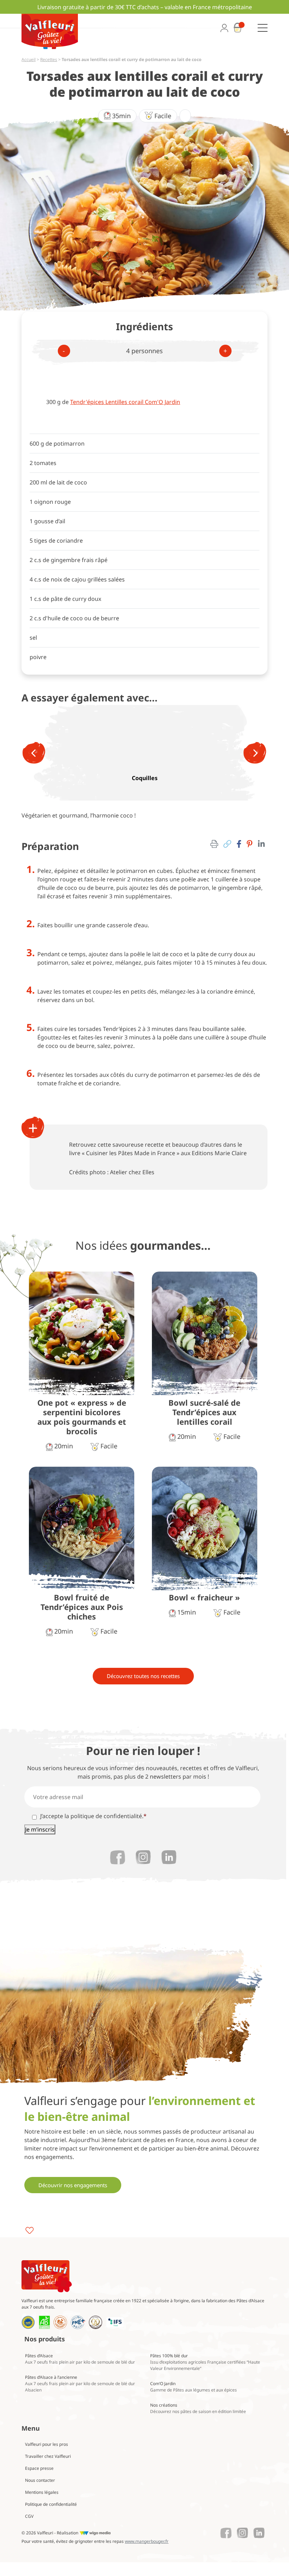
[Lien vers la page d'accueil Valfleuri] (47, 2276)
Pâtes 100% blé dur (205, 2362)
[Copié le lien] (227, 844)
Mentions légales (42, 2492)
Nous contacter (40, 2480)
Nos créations (198, 2408)
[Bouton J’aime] (30, 2230)
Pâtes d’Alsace (80, 2359)
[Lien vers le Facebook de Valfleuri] (118, 1857)
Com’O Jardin (193, 2387)
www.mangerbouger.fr (147, 2541)
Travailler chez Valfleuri (48, 2456)
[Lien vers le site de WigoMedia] (95, 2533)
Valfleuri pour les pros (47, 2444)
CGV (29, 2516)
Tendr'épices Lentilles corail (125, 402)
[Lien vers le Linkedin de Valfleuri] (169, 1857)
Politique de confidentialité (51, 2504)
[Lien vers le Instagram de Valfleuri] (143, 1857)
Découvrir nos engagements (73, 2185)
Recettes (49, 59)
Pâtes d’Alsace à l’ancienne (80, 2384)
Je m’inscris (40, 1829)
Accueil (29, 59)
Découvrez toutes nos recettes (143, 1676)
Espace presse (39, 2468)
